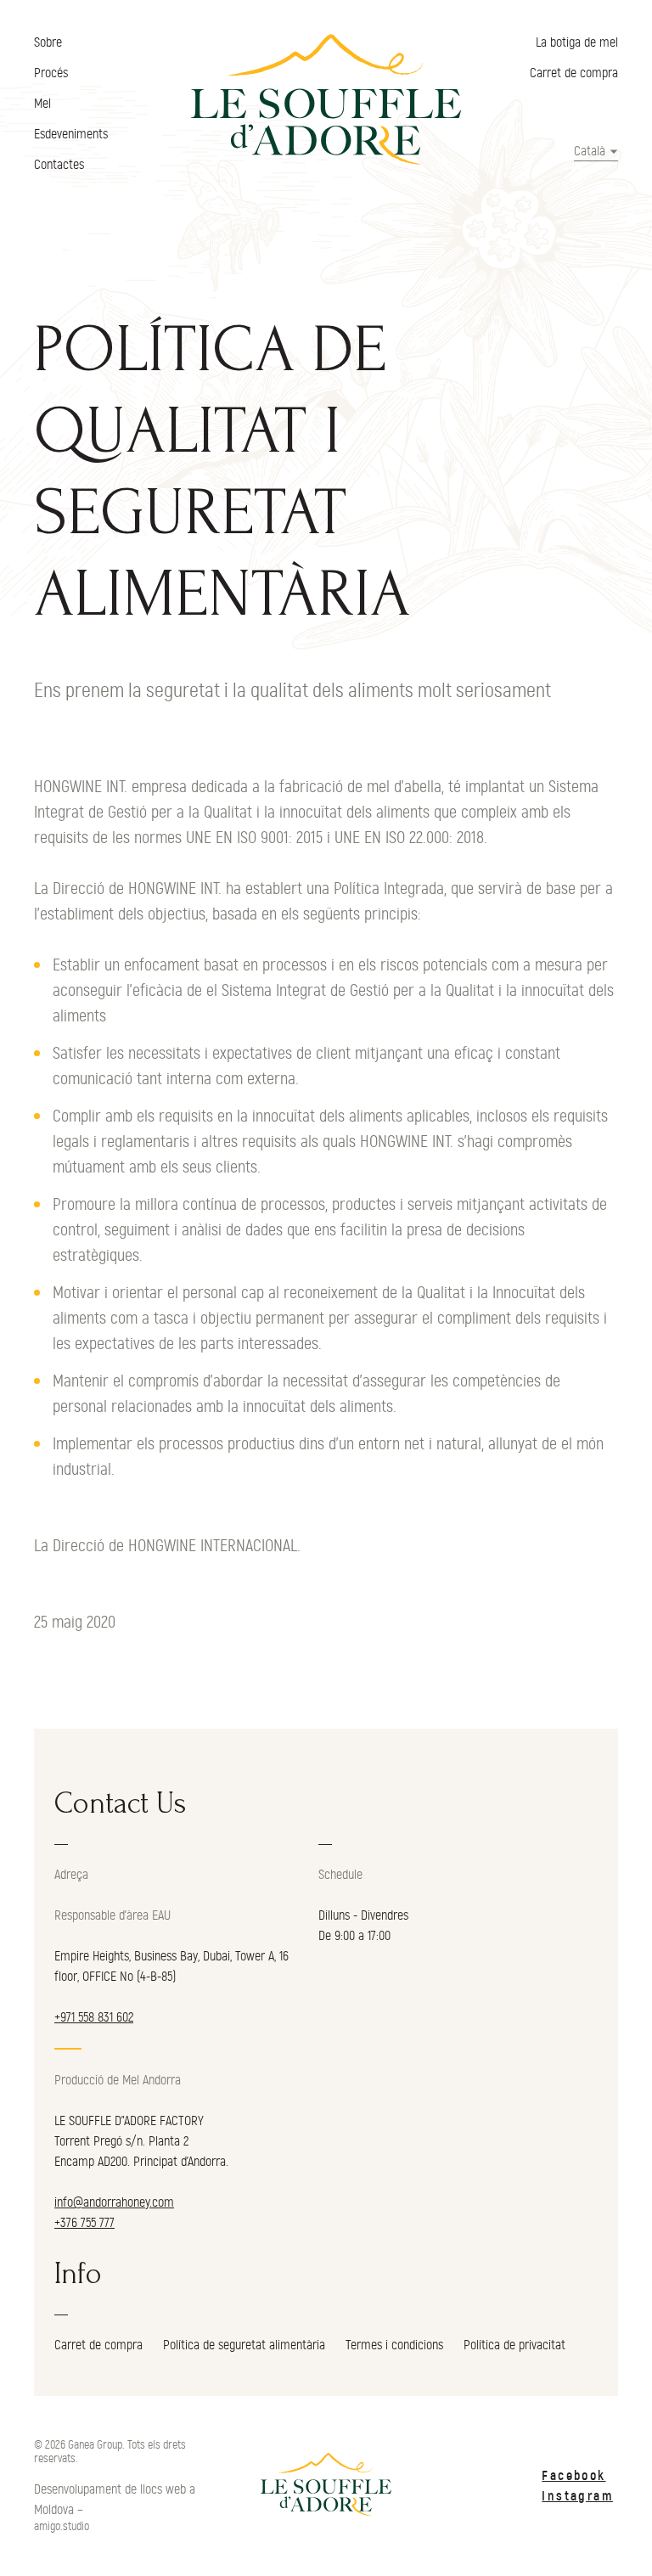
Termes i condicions (394, 2345)
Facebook (573, 2476)
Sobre (48, 42)
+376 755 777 (84, 2223)
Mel (42, 104)
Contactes (59, 165)
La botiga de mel (577, 42)
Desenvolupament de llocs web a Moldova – (115, 2500)
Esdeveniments (71, 134)
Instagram (577, 2496)
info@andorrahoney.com (114, 2202)
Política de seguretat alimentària (244, 2345)
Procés (51, 73)
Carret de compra (574, 73)
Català (590, 151)
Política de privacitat (514, 2345)
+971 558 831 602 (94, 2017)
